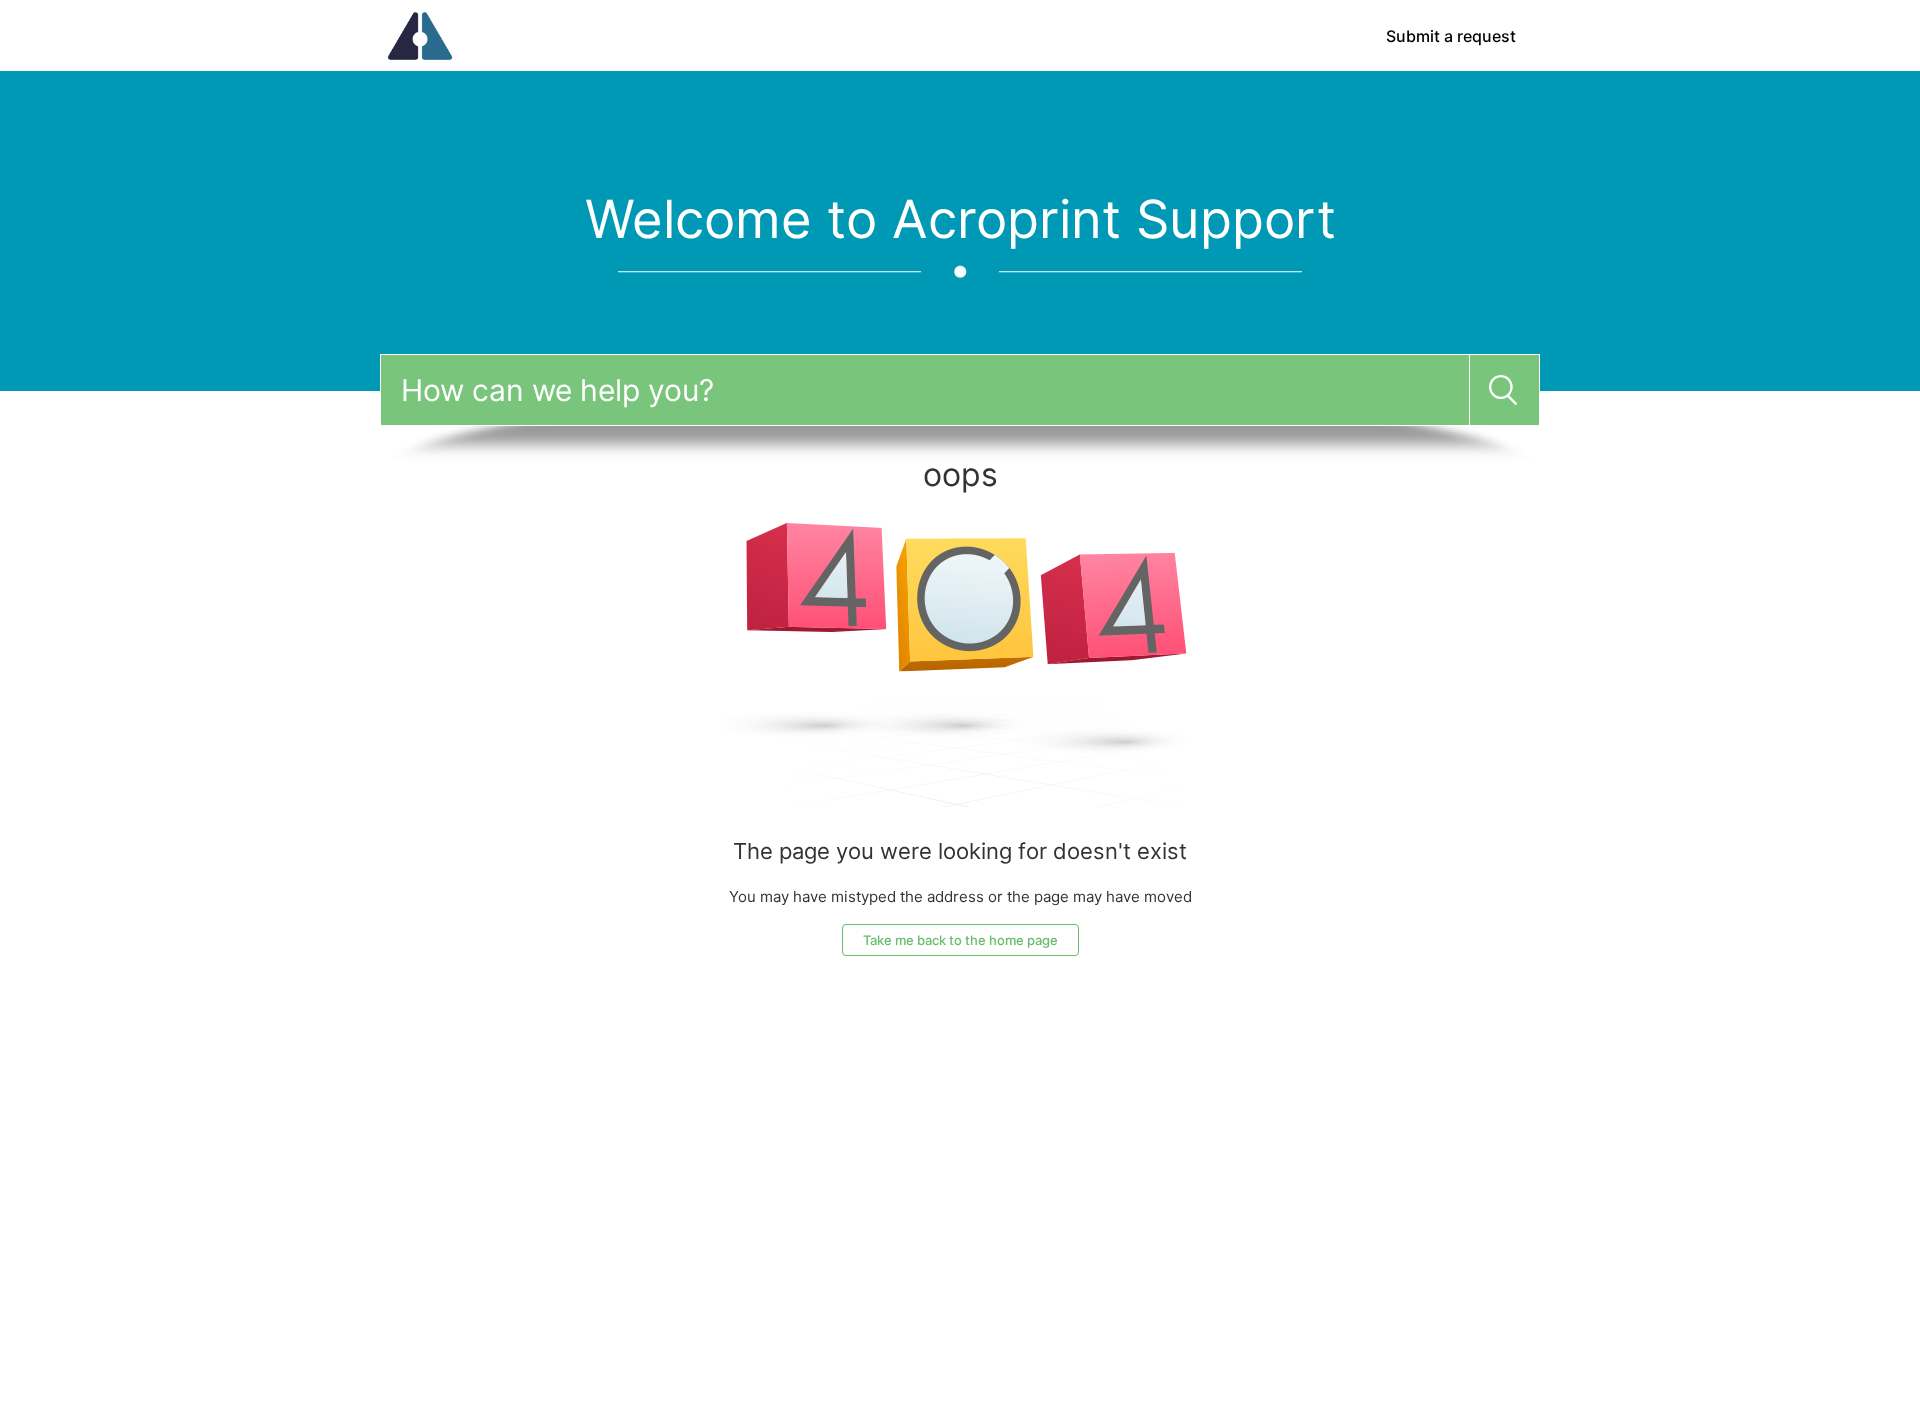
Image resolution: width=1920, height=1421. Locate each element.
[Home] (420, 34)
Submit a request (1451, 36)
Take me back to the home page (960, 940)
